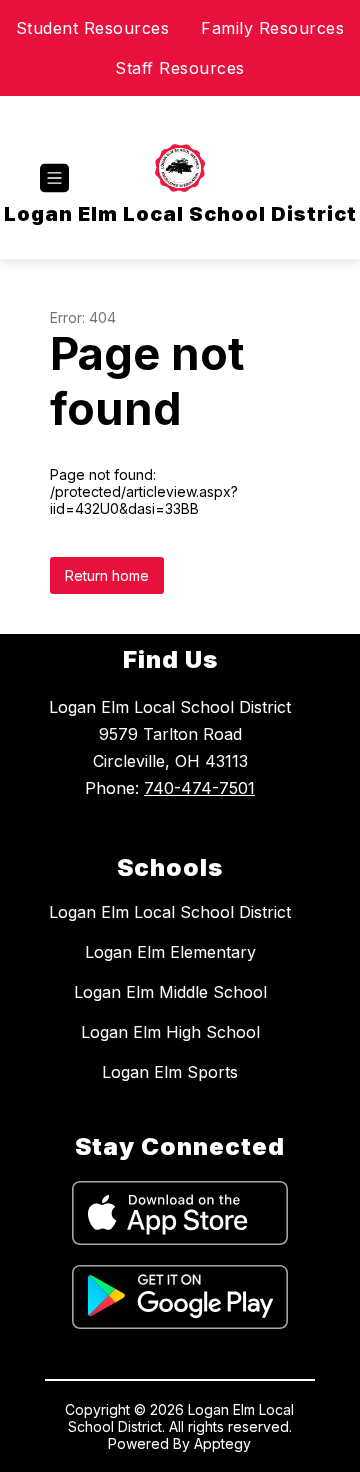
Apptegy (222, 1443)
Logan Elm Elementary (170, 952)
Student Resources (93, 28)
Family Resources (272, 28)
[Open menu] (54, 178)
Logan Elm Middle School (170, 992)
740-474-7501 (199, 788)
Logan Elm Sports (170, 1072)
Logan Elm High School (170, 1032)
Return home (107, 575)
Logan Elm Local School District (170, 912)
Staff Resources (180, 68)
